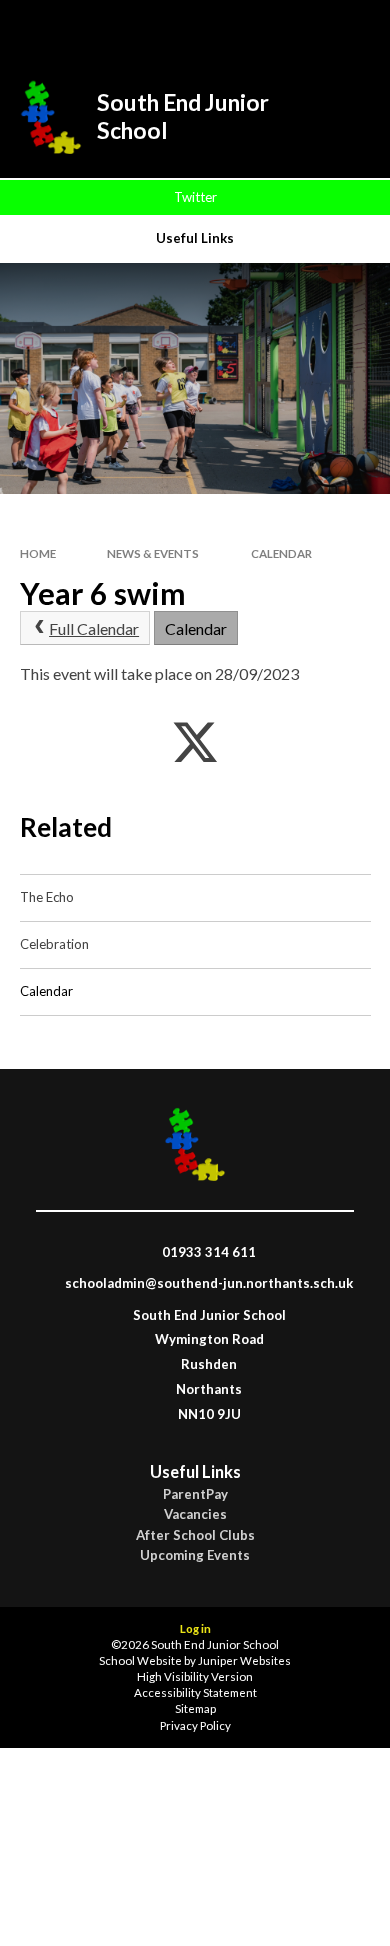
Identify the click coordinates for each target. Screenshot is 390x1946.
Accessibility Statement (195, 1692)
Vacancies (195, 1514)
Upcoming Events (195, 1555)
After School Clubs (195, 1535)
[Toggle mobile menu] (349, 28)
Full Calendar (94, 628)
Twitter (195, 197)
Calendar (281, 553)
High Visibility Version (195, 1676)
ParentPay (195, 1494)
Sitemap (195, 1708)
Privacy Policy (195, 1725)
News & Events (153, 553)
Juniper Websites (244, 1660)
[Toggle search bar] (247, 28)
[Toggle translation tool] (297, 28)
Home (38, 553)
